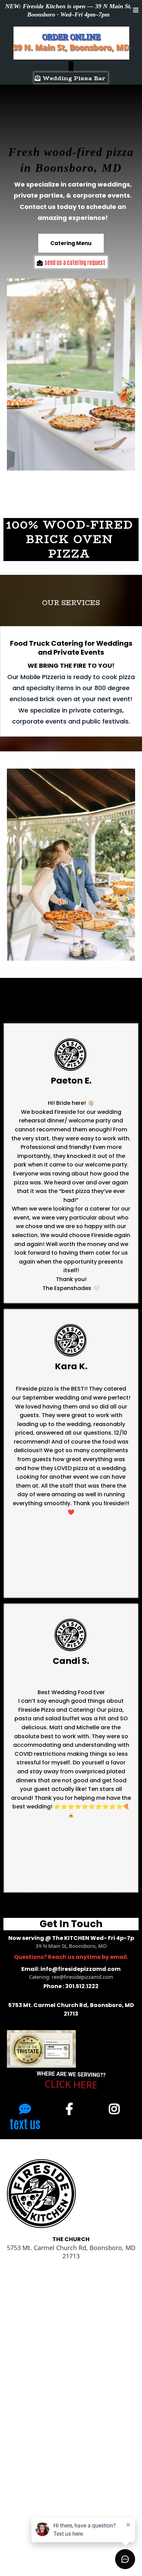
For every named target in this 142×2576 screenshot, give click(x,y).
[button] (136, 10)
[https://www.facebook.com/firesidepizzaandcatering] (71, 2108)
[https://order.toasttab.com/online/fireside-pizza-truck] (71, 66)
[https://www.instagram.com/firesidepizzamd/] (116, 2108)
